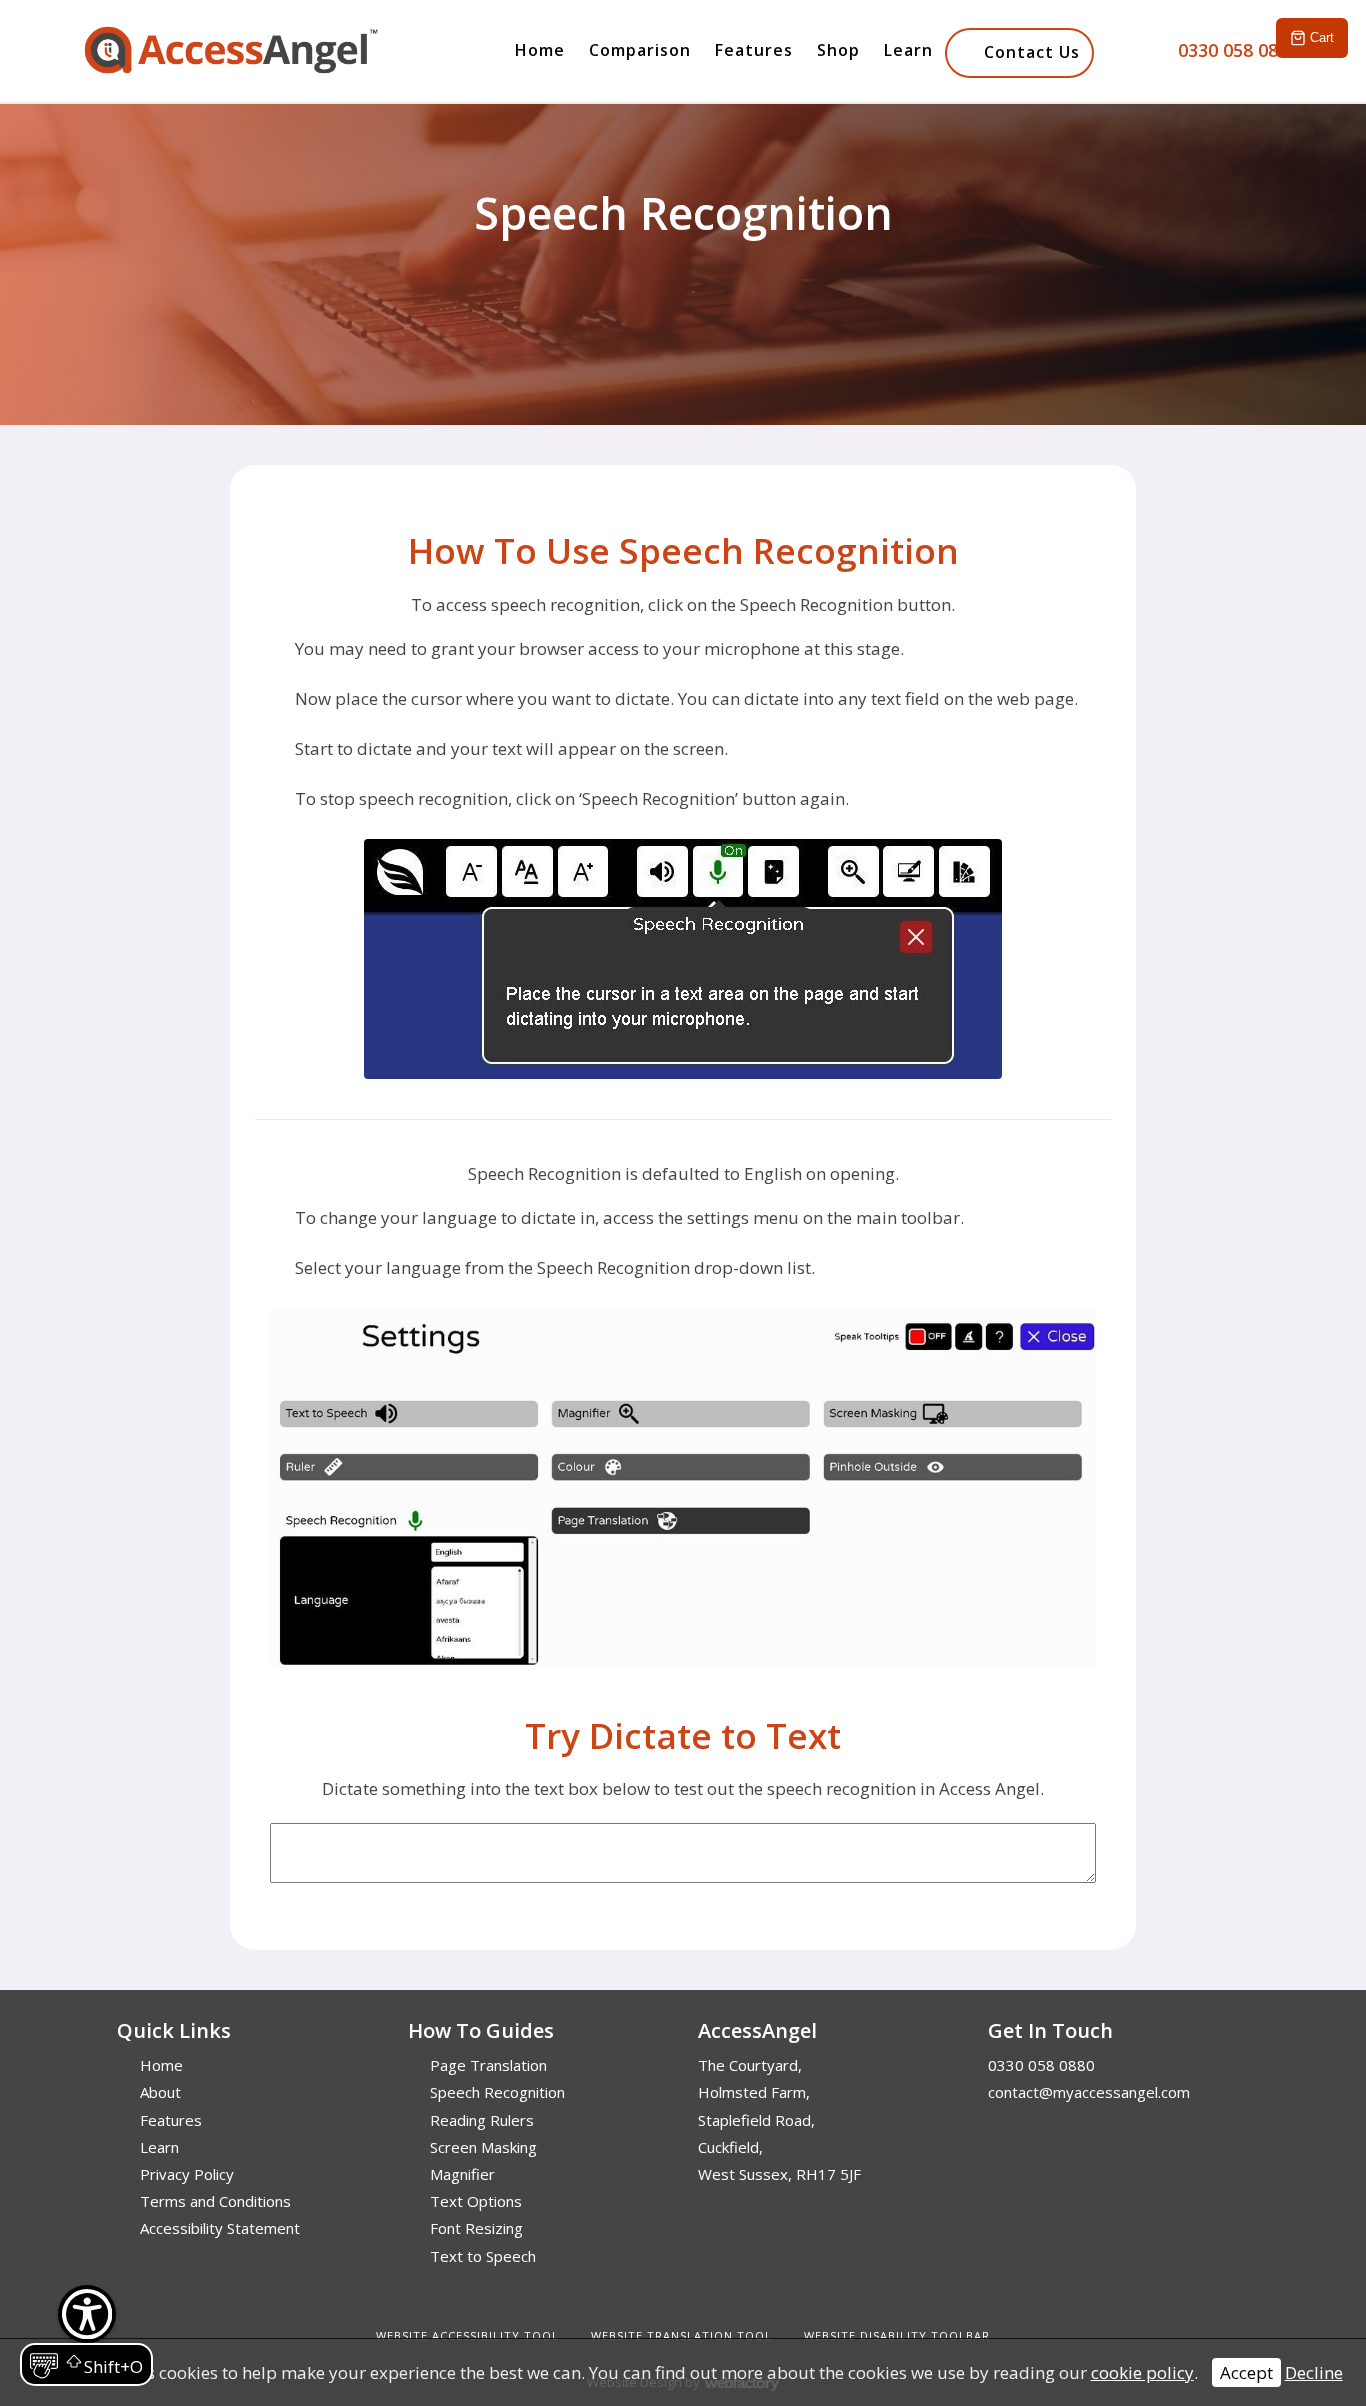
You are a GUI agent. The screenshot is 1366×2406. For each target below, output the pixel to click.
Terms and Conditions (215, 2201)
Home (540, 50)
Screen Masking (483, 2147)
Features (754, 50)
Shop (838, 50)
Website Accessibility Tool (467, 2335)
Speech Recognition (497, 2092)
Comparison (640, 50)
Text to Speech (483, 2256)
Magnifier (462, 2174)
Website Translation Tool (681, 2335)
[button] (86, 2335)
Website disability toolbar (897, 2335)
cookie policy (1142, 2372)
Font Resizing (476, 2228)
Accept (1246, 2372)
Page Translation (488, 2065)
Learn (908, 50)
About (160, 2092)
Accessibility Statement (220, 2228)
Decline (1314, 2372)
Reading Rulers (482, 2120)
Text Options (476, 2201)
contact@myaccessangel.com (1089, 2092)
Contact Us (1032, 52)
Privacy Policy (187, 2174)
